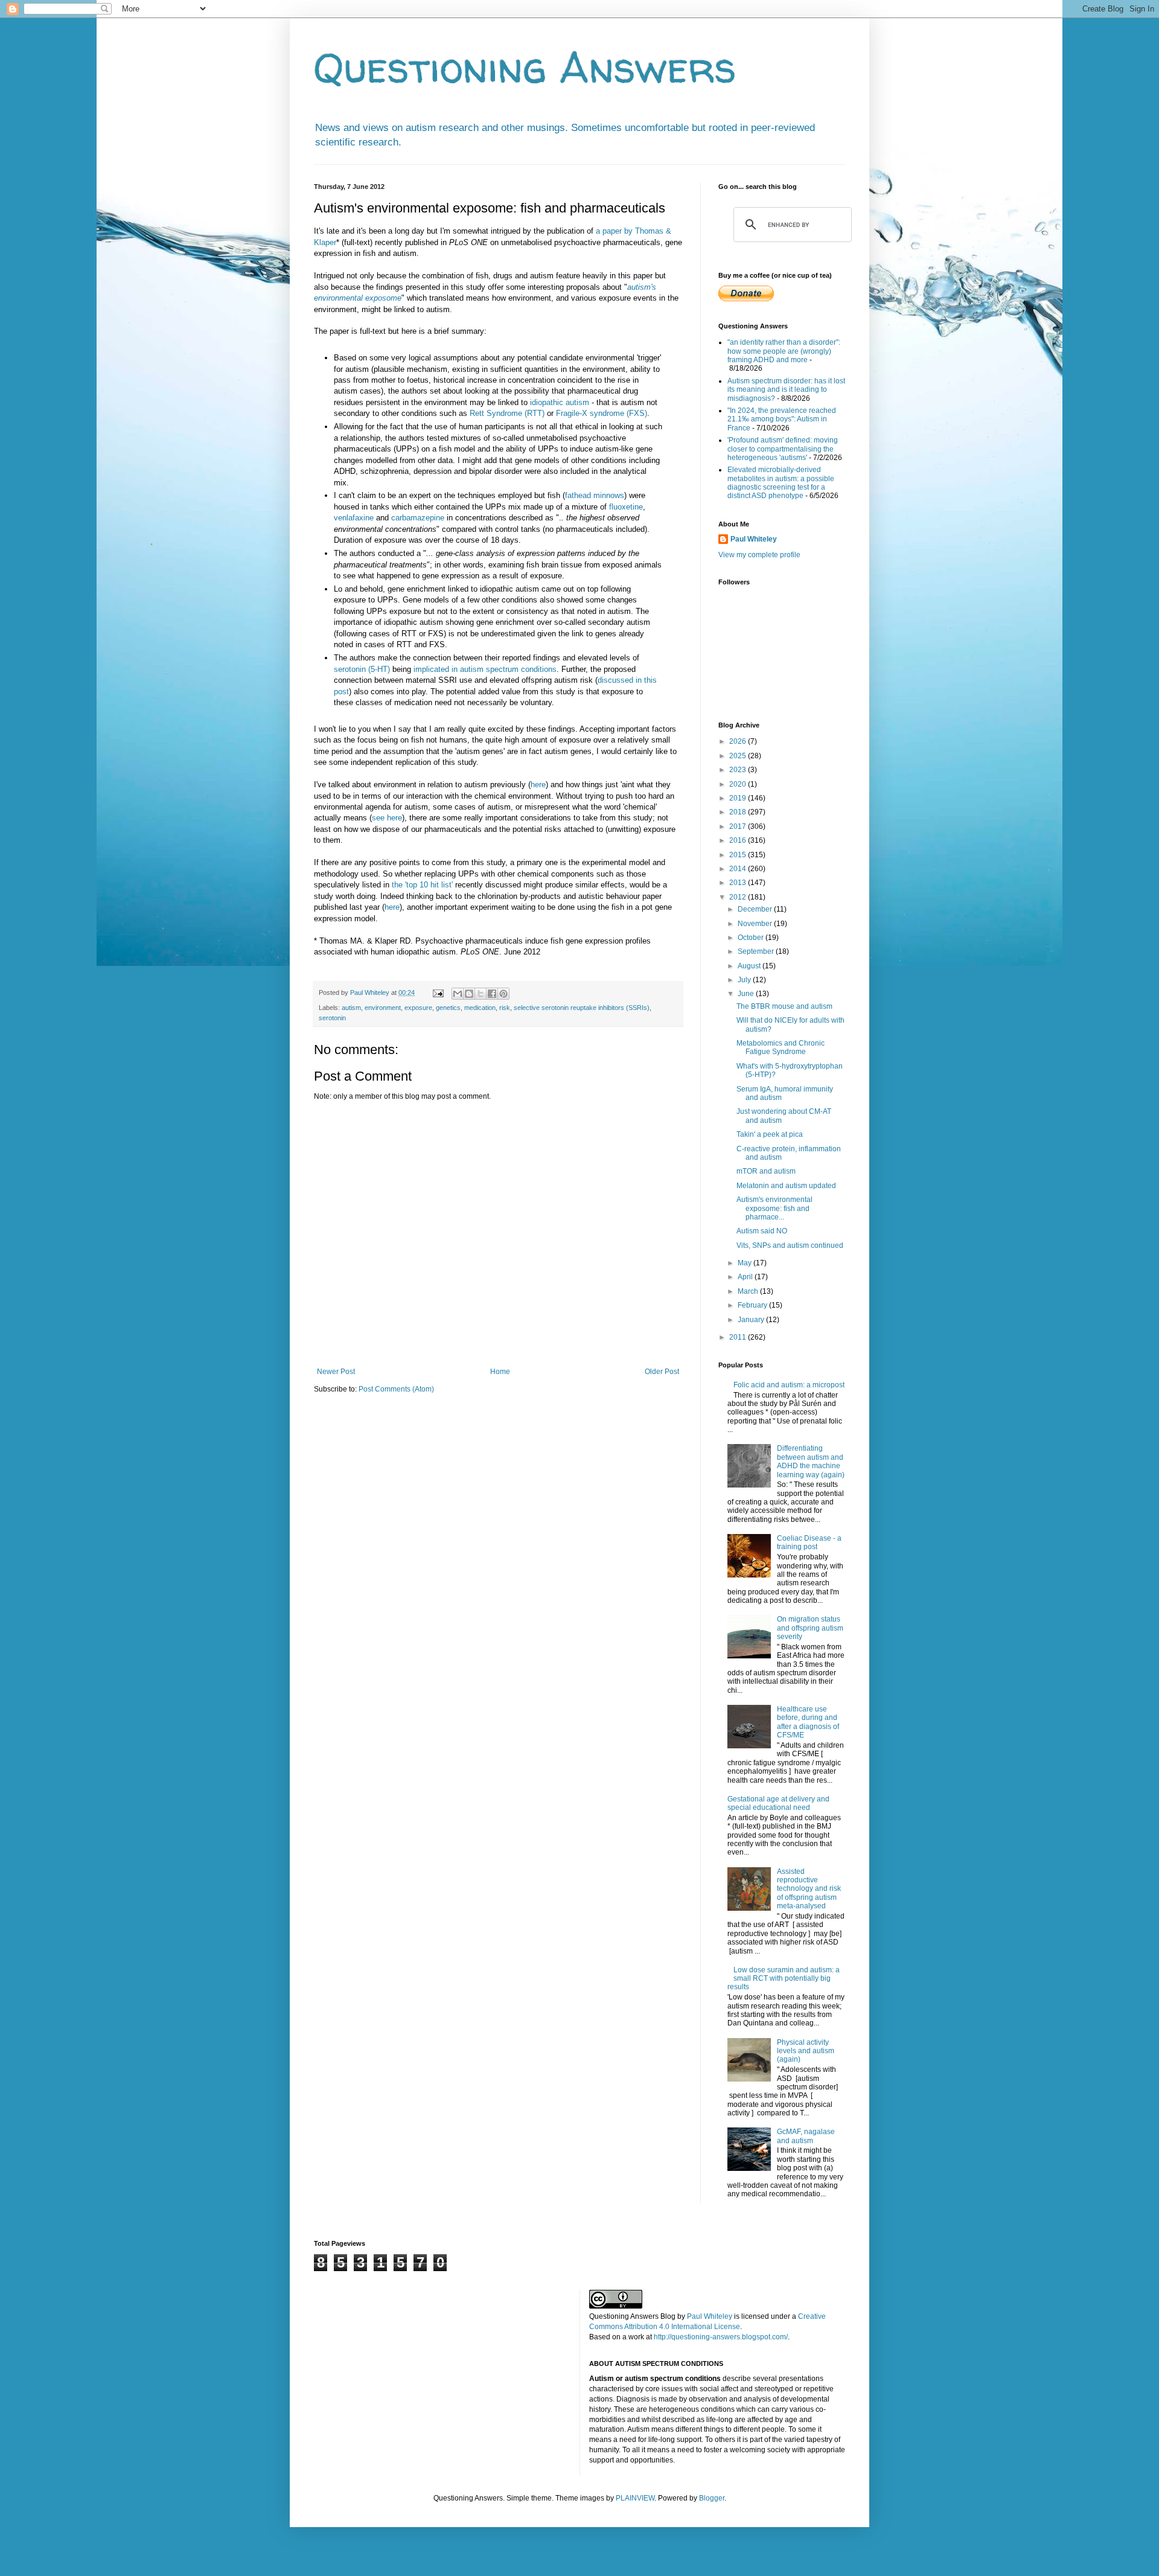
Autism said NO (762, 1231)
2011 (739, 1337)
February (753, 1305)
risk (505, 1008)
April (746, 1277)
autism (351, 1008)
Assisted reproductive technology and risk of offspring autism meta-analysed (809, 1889)
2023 (739, 770)
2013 (739, 883)
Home (500, 1372)
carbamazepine (418, 518)
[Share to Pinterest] (503, 994)
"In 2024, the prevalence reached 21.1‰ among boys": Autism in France (782, 419)
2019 (739, 798)
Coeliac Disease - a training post (809, 1542)
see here (387, 818)
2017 (739, 826)
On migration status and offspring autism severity (810, 1628)
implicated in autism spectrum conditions (485, 669)
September (757, 951)
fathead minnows (595, 495)
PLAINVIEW (635, 2498)
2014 (739, 869)
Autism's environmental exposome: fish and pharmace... (774, 1208)
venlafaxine (354, 518)
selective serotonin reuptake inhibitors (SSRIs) (582, 1008)
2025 (739, 756)
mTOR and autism (766, 1171)
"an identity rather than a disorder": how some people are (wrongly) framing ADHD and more (784, 351)
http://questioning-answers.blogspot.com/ (721, 2337)
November (756, 924)
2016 (739, 840)
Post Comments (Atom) (396, 1389)
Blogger (712, 2498)
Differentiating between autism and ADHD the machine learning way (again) (811, 1461)
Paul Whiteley (754, 539)
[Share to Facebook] (492, 994)
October (752, 938)
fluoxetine (626, 507)
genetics (448, 1008)
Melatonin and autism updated (786, 1186)
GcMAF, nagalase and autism (806, 2136)
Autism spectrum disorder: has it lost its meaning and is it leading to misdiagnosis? (786, 390)
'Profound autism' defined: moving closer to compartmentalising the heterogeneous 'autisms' (783, 449)
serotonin (332, 1018)
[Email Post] (438, 992)
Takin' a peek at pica (770, 1134)
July (745, 980)
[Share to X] (481, 994)
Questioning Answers (525, 67)
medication (480, 1008)
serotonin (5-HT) (362, 669)
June (747, 994)
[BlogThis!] (469, 994)
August (750, 966)
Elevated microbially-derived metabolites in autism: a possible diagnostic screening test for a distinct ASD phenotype (781, 483)
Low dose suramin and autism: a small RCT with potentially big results (784, 1979)
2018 (739, 812)
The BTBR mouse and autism (784, 1006)
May (746, 1263)
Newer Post (336, 1372)
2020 (739, 784)
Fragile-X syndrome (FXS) (602, 413)
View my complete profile (759, 555)
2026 (739, 741)
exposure (418, 1008)
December (756, 909)
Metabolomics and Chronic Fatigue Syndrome (781, 1047)
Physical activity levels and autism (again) (806, 2051)
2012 (739, 897)
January (752, 1320)
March (749, 1291)
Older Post (662, 1372)
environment (383, 1008)
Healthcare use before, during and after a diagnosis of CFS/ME (808, 1722)
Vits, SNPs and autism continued (790, 1245)
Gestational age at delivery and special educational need (778, 1803)
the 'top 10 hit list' (422, 885)
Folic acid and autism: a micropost (789, 1385)
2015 (739, 855)
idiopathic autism (560, 402)
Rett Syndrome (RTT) (507, 413)
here (538, 785)
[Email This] (458, 994)
